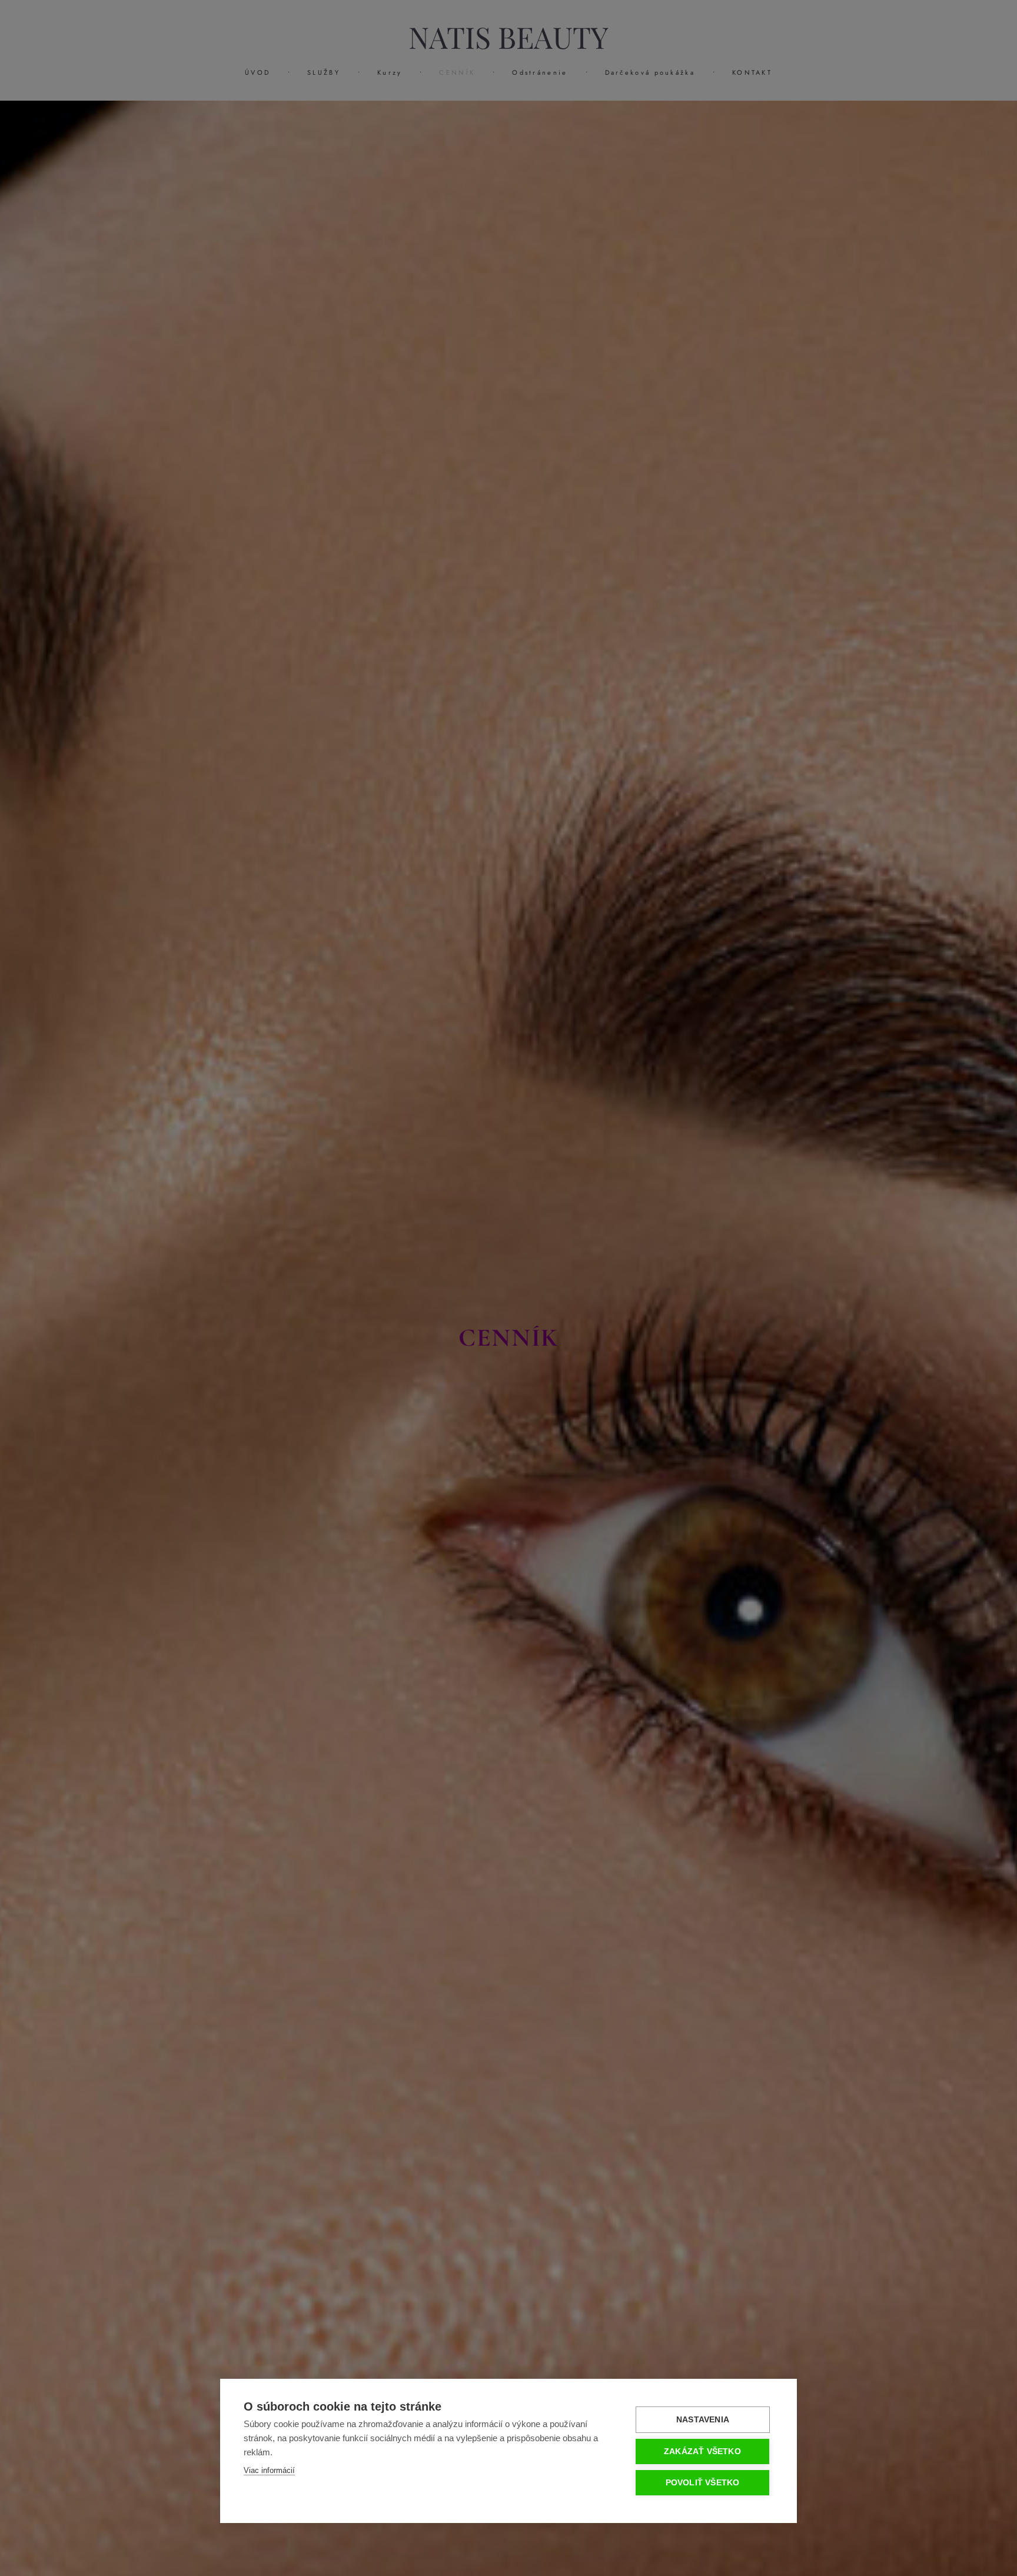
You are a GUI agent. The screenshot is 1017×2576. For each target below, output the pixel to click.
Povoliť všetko (703, 2483)
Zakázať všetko (702, 2451)
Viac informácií (269, 2470)
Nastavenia (703, 2420)
